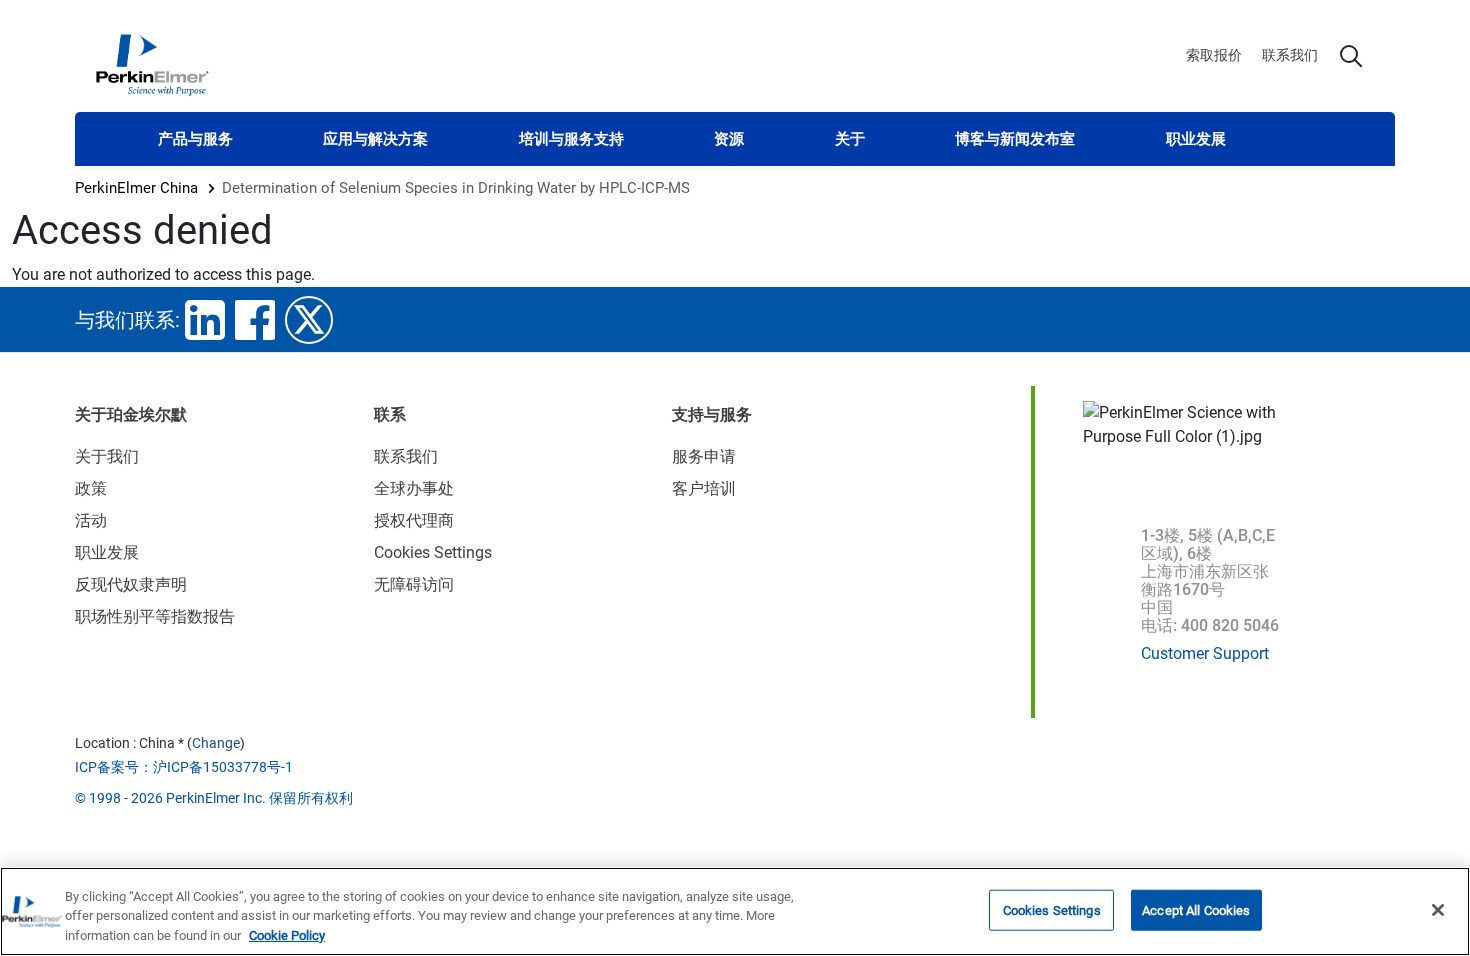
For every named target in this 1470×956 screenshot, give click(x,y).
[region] (735, 911)
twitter (309, 320)
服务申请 (704, 456)
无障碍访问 (414, 584)
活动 (91, 520)
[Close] (1438, 910)
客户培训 (704, 488)
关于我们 (107, 456)
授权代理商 (414, 520)
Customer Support (1205, 653)
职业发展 (1196, 139)
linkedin (205, 320)
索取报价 (1214, 55)
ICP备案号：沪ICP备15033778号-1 (184, 767)
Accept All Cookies (1196, 909)
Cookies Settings (1052, 909)
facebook (255, 320)
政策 (91, 488)
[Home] (152, 64)
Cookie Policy (287, 935)
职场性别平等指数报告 (155, 616)
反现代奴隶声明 (131, 584)
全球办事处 (414, 488)
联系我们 (1290, 55)
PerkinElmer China (136, 188)
